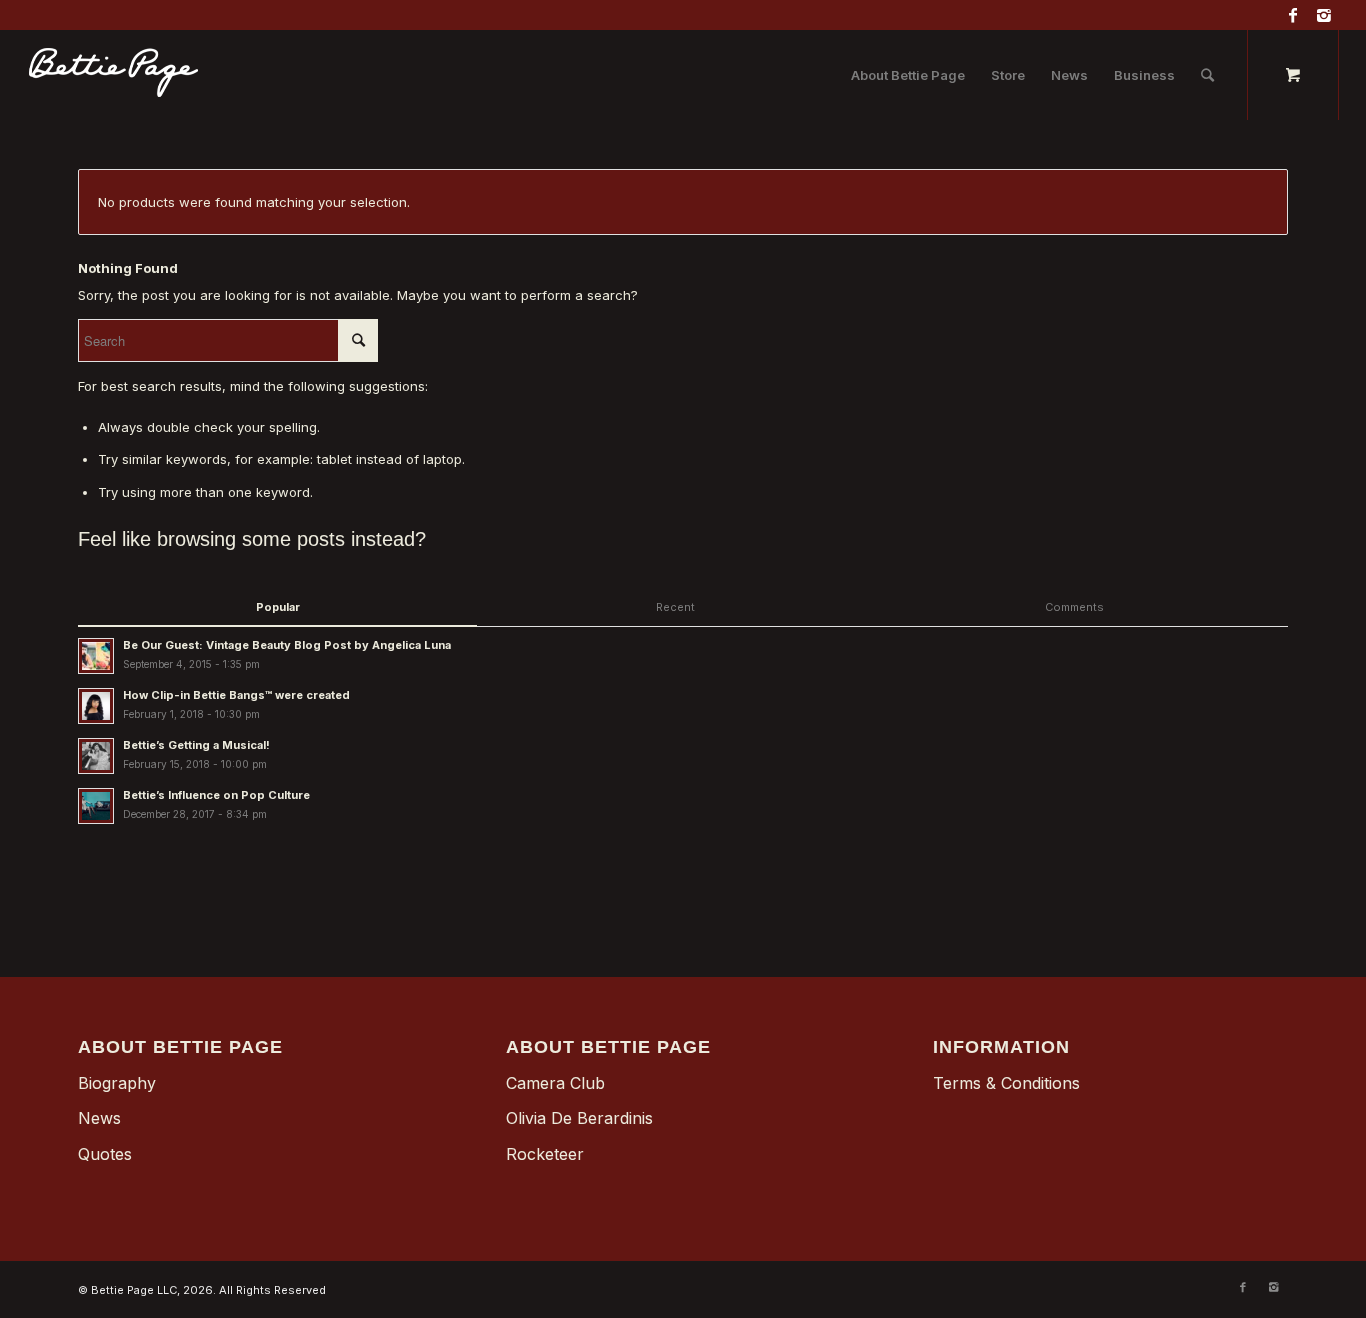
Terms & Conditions (1006, 1083)
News (99, 1118)
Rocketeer (545, 1154)
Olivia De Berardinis (579, 1118)
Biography (117, 1083)
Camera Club (555, 1083)
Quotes (105, 1154)
